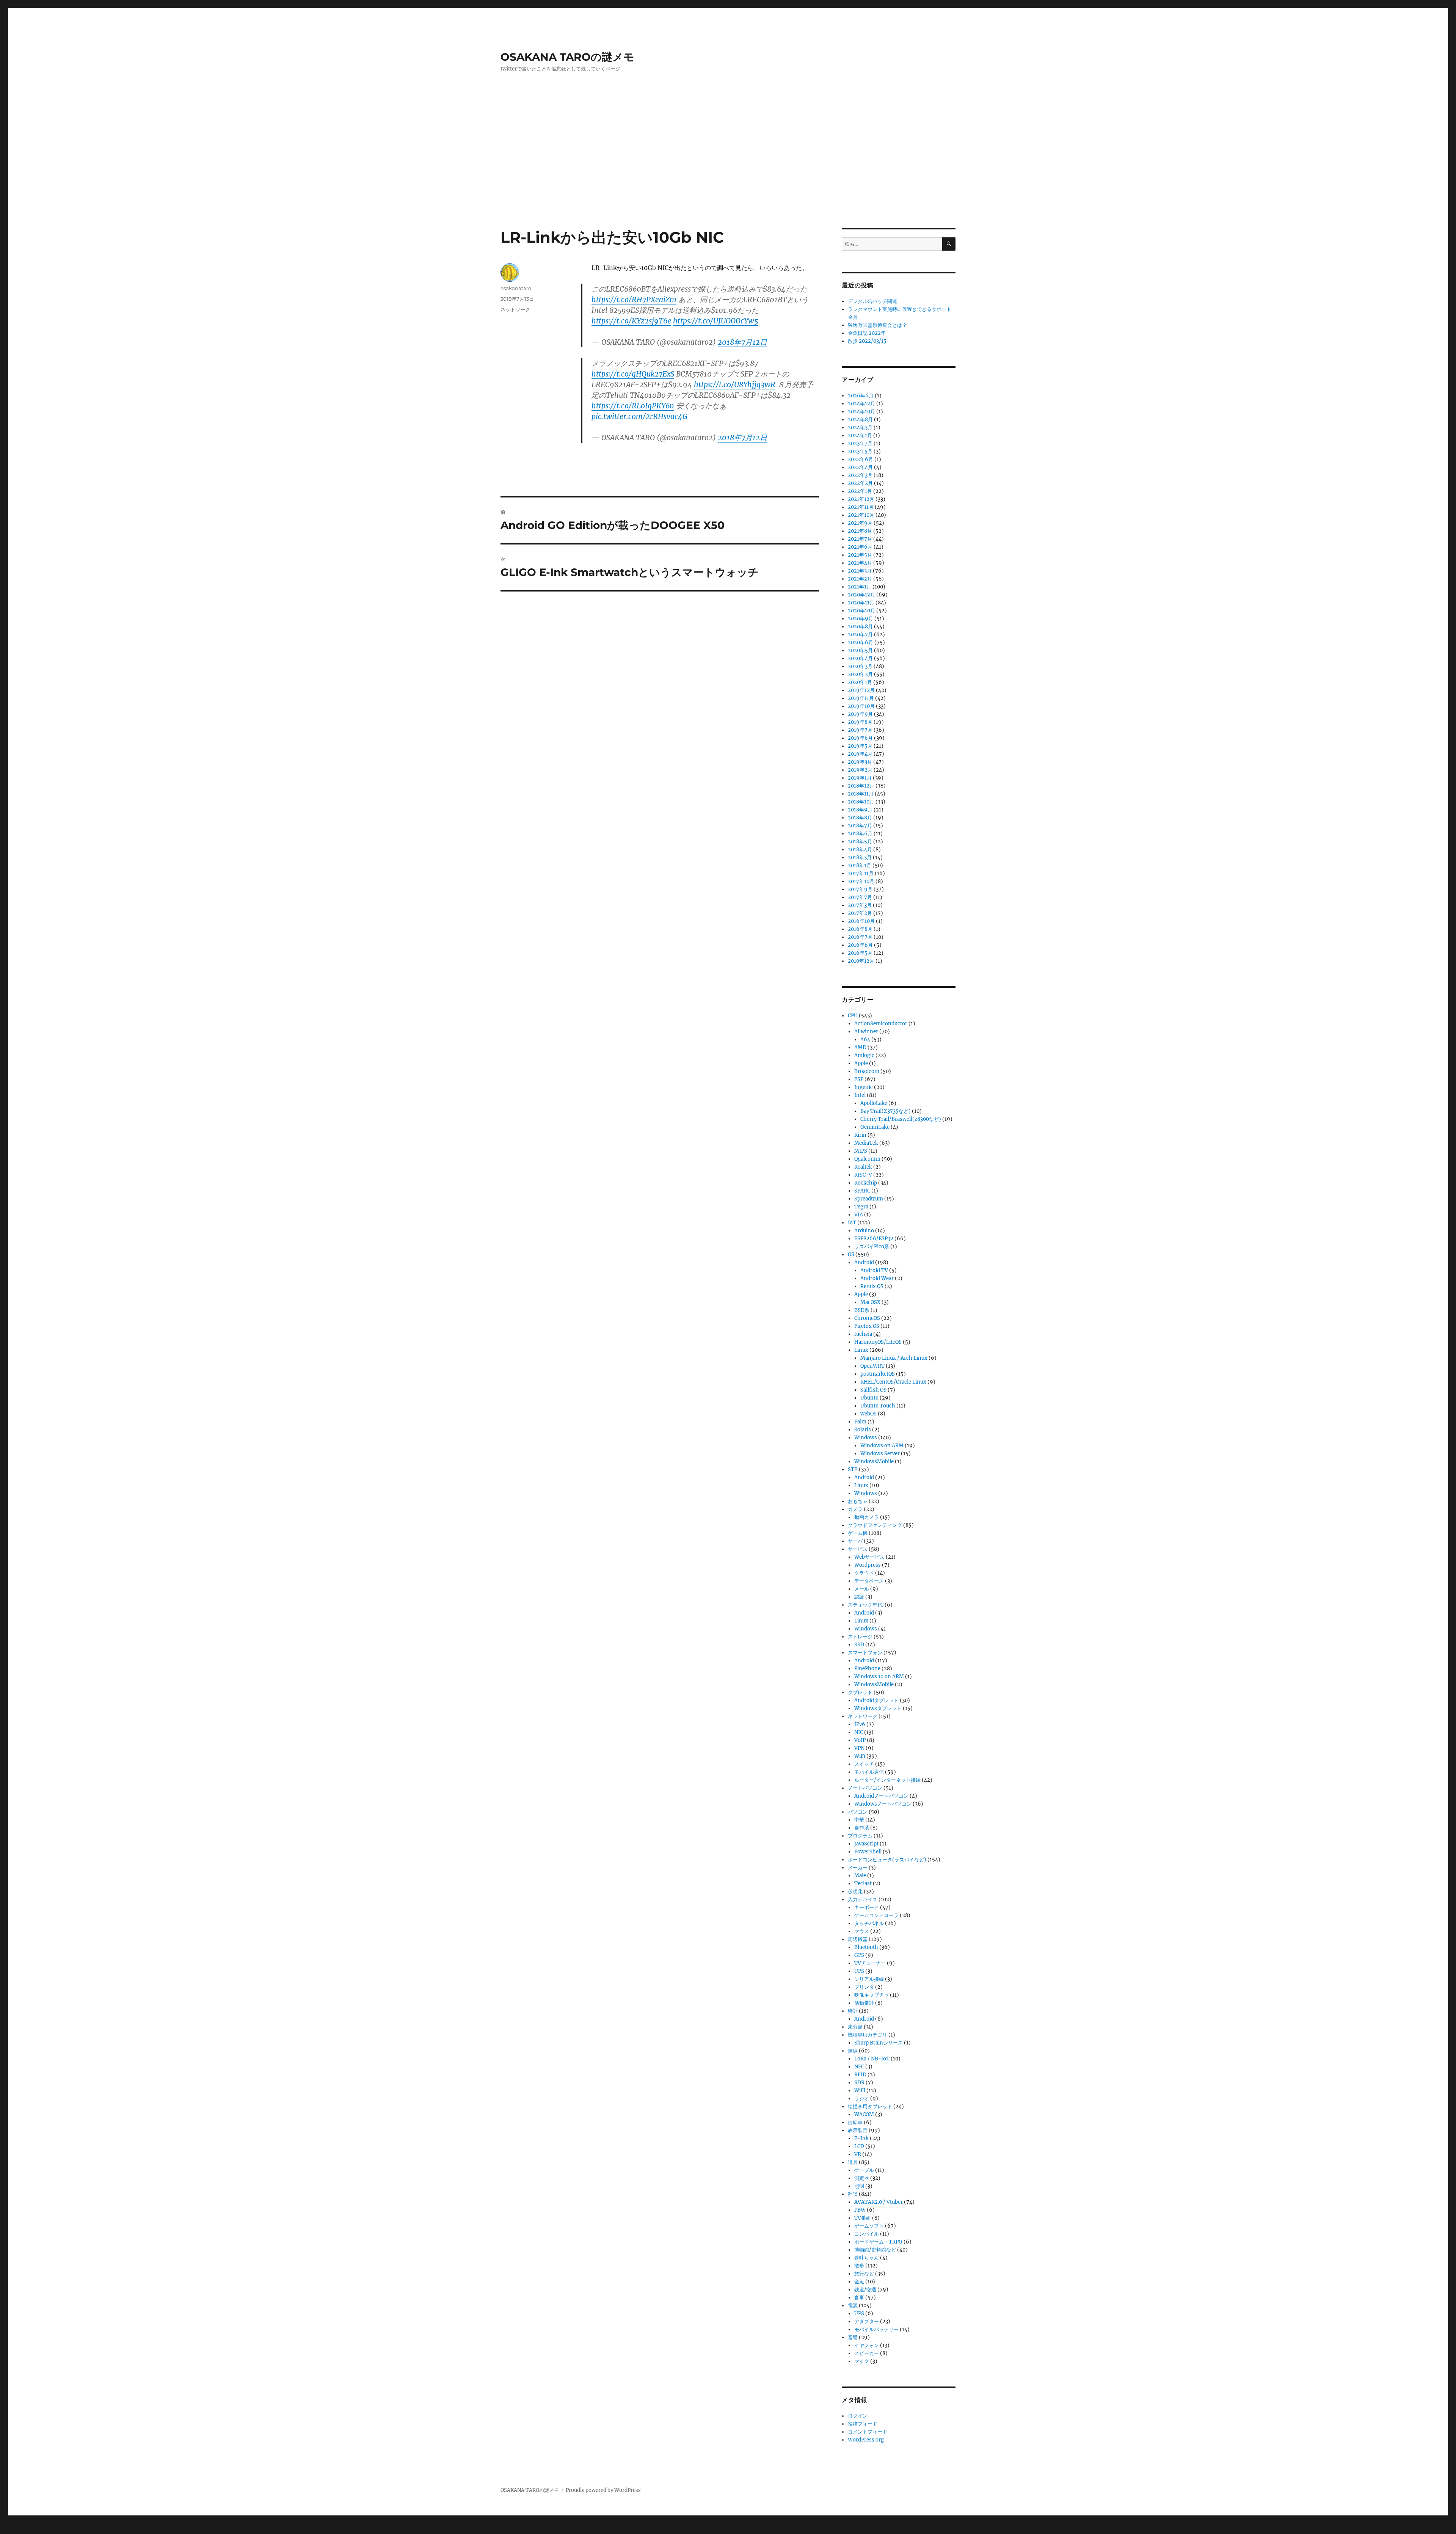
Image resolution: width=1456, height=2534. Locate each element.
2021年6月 (860, 547)
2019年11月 (861, 698)
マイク (862, 2361)
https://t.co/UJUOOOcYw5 (715, 321)
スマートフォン (865, 1653)
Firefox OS (867, 1326)
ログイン (858, 2416)
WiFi (860, 1756)
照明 (859, 2186)
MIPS (861, 1151)
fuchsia (863, 1334)
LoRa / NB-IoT (872, 2059)
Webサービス (869, 1557)
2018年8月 (860, 818)
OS (851, 1254)
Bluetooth (866, 1947)
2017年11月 (861, 873)
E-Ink (861, 2138)
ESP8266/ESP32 (874, 1239)
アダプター (867, 2321)
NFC (859, 2067)
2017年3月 (860, 905)
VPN (859, 1748)
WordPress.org (866, 2440)
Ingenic (864, 1087)
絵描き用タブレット (870, 2106)
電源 (853, 2306)
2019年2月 (860, 770)
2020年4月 (860, 658)
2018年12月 (861, 786)
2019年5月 (860, 746)
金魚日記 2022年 (867, 333)
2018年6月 (860, 834)
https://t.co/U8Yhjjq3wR (735, 384)
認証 (859, 1597)
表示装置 (858, 2130)
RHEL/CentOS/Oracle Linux (893, 1382)
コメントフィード (868, 2432)
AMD (860, 1047)
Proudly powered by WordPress (603, 2490)
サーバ (855, 1541)
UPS (859, 1971)
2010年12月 (861, 961)
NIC (859, 1732)
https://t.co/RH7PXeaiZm (634, 300)
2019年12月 (861, 690)
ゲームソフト (869, 2226)
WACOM (864, 2114)
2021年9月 (860, 523)
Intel (860, 1095)
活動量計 (864, 2003)
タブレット (860, 1692)
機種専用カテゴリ (868, 2035)
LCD (859, 2146)
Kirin (860, 1135)
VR (858, 2154)
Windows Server (880, 1454)
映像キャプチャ (872, 1995)
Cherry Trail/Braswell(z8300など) (901, 1119)
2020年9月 (861, 619)
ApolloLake (874, 1103)
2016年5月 (860, 953)
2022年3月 (860, 475)
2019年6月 (860, 738)
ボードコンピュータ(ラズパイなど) (887, 1860)
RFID (860, 2075)
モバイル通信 (869, 1772)
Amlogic (864, 1055)
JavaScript (866, 1844)
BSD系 (862, 1310)
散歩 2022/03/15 (867, 341)
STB (853, 1469)
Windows (866, 1438)
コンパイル (867, 2234)
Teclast (863, 1884)
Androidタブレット (876, 1700)
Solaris (863, 1430)
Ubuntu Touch (878, 1406)
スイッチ (864, 1764)
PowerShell (868, 1852)
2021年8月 (860, 531)
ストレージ (860, 1637)
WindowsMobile (874, 1462)
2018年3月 (860, 857)
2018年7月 (860, 826)
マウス (862, 1931)
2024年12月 (861, 404)
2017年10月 (861, 881)
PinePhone (867, 1669)
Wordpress (868, 1565)
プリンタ (864, 1987)
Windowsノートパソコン (883, 1804)
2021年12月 (861, 499)
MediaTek (866, 1143)
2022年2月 (860, 483)
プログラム (860, 1836)
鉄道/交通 (865, 2290)
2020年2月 (860, 674)
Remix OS (872, 1286)
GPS (859, 1955)
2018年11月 (861, 794)
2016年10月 (861, 921)
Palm (860, 1422)
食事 (859, 2298)
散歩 (859, 2266)
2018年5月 (860, 842)
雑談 (853, 2194)
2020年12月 (861, 595)
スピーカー (867, 2353)
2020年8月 (860, 627)
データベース (869, 1581)
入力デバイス (863, 1899)
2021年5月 (860, 555)
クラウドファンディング (875, 1525)
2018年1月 (860, 865)
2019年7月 (860, 730)
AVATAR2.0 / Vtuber (879, 2202)
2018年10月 (861, 802)
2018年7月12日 (742, 342)
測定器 (862, 2178)
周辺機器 (858, 1939)
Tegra (861, 1207)
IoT (852, 1223)
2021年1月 (860, 587)
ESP (859, 1079)
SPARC (862, 1191)
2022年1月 (860, 491)
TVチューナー (870, 1963)
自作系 (862, 1828)
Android (864, 1262)
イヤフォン (867, 2345)
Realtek (863, 1167)
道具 (853, 2162)
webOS (868, 1414)
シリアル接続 (869, 1979)
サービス (858, 1549)
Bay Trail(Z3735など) (886, 1111)
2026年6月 (861, 396)
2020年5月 (860, 650)
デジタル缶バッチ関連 (872, 301)
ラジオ (862, 2099)
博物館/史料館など (875, 2250)
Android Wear (877, 1278)
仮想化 (855, 1891)
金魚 (859, 2282)
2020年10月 (861, 611)
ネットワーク (515, 309)
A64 (865, 1039)
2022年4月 (860, 467)
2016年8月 (860, 929)
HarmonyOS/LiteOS (878, 1342)
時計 (853, 2011)
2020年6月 (861, 643)
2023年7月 (860, 443)
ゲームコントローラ (876, 1915)
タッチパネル (869, 1923)
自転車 (855, 2122)
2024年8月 (860, 420)
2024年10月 (861, 412)
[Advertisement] (728, 172)
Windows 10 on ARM (879, 1677)
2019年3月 (860, 762)
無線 (853, 2051)
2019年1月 (860, 778)
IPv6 (860, 1724)
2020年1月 (860, 682)
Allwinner (866, 1032)
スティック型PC (866, 1605)
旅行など (864, 2274)
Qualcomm (867, 1159)
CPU (853, 1016)
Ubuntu (869, 1398)
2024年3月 (860, 428)
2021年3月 (860, 571)
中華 (859, 1820)
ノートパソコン (865, 1788)
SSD (859, 1645)
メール (862, 1589)
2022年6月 (861, 459)
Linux (861, 1350)
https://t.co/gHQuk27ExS (633, 374)
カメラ (855, 1509)
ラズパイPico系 (872, 1247)
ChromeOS (867, 1318)
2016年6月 (860, 945)
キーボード (867, 1907)
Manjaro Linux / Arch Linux (894, 1358)
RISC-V (863, 1175)
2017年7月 (860, 897)
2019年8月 (860, 722)
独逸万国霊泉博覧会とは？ (877, 325)
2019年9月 (860, 714)
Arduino (864, 1231)
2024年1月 (860, 435)
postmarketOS (878, 1374)
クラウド (864, 1573)
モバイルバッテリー (876, 2329)
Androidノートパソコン (881, 1796)
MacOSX (870, 1302)
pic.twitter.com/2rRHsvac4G (639, 416)
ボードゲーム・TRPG (878, 2242)
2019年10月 (861, 706)
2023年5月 (860, 451)
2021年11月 (861, 507)
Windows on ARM (882, 1446)
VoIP (860, 1740)
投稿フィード (863, 2424)
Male (860, 1876)
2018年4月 (860, 850)
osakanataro (516, 288)
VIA (859, 1215)
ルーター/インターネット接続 (887, 1780)
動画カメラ (867, 1517)
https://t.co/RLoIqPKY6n (633, 406)
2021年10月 (861, 515)
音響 (853, 2337)
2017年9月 (860, 889)
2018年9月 (860, 810)
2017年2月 (860, 913)
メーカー (858, 1868)
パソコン (858, 1812)
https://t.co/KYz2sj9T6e (631, 321)
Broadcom (867, 1071)
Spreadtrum (869, 1199)
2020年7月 (860, 635)
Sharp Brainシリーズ (879, 2043)
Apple (861, 1063)
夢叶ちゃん (867, 2258)
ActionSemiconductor (881, 1024)
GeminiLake (875, 1127)
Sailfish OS (873, 1390)
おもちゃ (858, 1501)
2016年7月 (860, 937)
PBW (860, 2210)
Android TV (874, 1270)
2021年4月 (860, 563)
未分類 (855, 2027)
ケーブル (864, 2170)
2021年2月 (860, 579)
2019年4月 (860, 754)
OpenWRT (872, 1366)
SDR (859, 2083)
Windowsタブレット (878, 1708)
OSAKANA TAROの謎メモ (567, 57)
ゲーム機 (858, 1533)
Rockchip (866, 1183)
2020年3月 (860, 666)
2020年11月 (861, 603)
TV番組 (863, 2218)
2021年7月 (860, 539)
